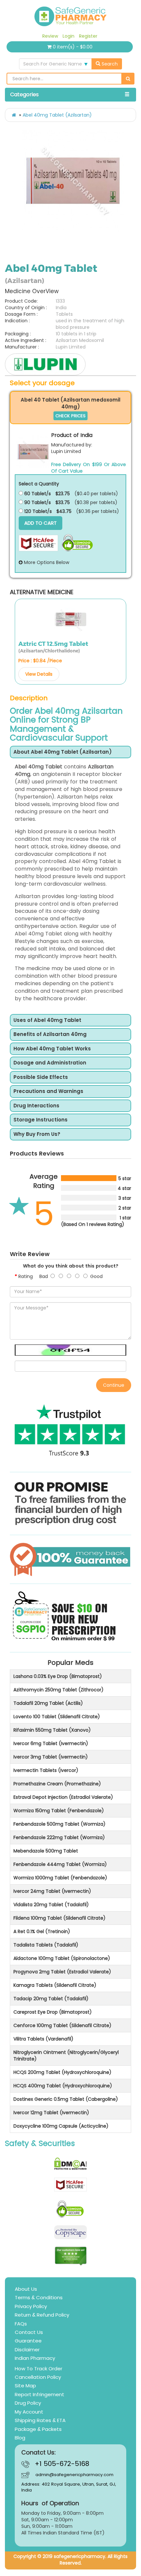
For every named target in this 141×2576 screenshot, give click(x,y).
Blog (20, 2438)
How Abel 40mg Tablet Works (52, 1049)
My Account (29, 2412)
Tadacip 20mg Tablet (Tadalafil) (51, 1999)
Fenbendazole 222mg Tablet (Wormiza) (59, 1837)
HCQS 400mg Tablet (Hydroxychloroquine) (63, 2086)
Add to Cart (40, 523)
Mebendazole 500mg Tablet (46, 1851)
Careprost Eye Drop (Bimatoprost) (53, 2012)
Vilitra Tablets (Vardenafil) (43, 2039)
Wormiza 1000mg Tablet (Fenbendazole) (60, 1878)
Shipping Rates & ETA (40, 2420)
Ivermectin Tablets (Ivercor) (46, 1770)
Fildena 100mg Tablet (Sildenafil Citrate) (60, 1918)
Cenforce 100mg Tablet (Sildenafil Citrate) (62, 2025)
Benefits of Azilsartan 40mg (50, 1034)
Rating (26, 1276)
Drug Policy (28, 2403)
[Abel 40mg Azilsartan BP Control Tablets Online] (73, 181)
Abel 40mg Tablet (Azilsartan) (57, 115)
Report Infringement (40, 2394)
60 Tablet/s (37, 494)
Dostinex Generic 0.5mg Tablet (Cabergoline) (66, 2099)
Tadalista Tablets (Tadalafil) (46, 1945)
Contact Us (29, 2332)
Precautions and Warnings (48, 1091)
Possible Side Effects (41, 1077)
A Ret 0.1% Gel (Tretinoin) (42, 1931)
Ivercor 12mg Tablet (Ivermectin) (51, 2113)
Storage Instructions (40, 1120)
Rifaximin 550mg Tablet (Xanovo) (52, 1730)
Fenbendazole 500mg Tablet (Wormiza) (60, 1824)
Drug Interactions (36, 1106)
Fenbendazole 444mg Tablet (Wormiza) (60, 1864)
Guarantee (28, 2341)
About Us (26, 2289)
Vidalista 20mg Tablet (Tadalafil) (51, 1905)
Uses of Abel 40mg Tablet (47, 1020)
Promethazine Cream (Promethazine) (57, 1784)
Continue (114, 1385)
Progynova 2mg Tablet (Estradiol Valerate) (62, 1972)
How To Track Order (39, 2369)
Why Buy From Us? (37, 1134)
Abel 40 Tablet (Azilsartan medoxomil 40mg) (70, 403)
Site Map (25, 2386)
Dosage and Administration (50, 1063)
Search (109, 64)
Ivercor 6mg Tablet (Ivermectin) (51, 1743)
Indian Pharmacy (35, 2358)
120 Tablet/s (37, 511)
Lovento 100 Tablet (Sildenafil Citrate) (57, 1717)
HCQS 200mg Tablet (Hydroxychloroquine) (62, 2072)
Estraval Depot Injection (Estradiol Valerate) (63, 1797)
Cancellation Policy (38, 2377)
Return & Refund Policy (42, 2315)
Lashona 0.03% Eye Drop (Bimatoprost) (58, 1676)
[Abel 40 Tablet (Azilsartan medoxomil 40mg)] (33, 452)
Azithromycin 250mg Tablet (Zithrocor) (59, 1690)
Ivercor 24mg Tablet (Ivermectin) (52, 1891)
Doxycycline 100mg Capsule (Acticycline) (61, 2126)
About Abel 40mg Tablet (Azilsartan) (63, 752)
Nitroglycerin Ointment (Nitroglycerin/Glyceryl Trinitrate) (66, 2056)
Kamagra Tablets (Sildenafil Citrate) (55, 1985)
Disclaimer (27, 2350)
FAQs (21, 2324)
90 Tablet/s (37, 502)
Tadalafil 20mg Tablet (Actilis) (48, 1703)
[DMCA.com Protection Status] (70, 2164)
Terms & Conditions (39, 2297)
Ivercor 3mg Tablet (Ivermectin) (51, 1757)
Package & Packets (38, 2429)
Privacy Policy (31, 2306)
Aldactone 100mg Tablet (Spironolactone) (62, 1958)
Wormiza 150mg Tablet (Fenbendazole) (59, 1811)
